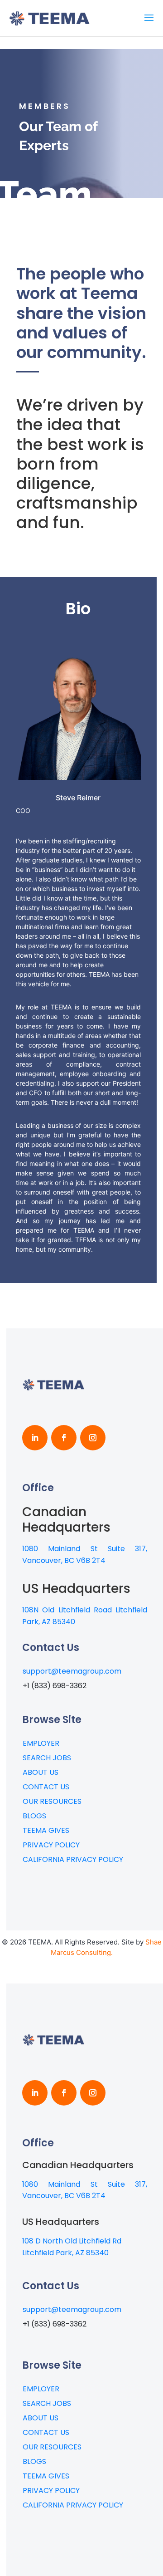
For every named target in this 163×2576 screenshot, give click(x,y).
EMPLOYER (41, 1743)
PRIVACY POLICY (51, 1845)
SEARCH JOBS (47, 1758)
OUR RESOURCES (52, 1801)
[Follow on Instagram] (93, 1438)
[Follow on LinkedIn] (35, 1438)
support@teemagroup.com (72, 1671)
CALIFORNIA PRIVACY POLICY (73, 1859)
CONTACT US (46, 1787)
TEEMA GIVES (46, 1830)
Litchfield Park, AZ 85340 (65, 2253)
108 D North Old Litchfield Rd (72, 2241)
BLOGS (34, 1816)
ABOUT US (41, 1772)
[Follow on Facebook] (64, 1438)
